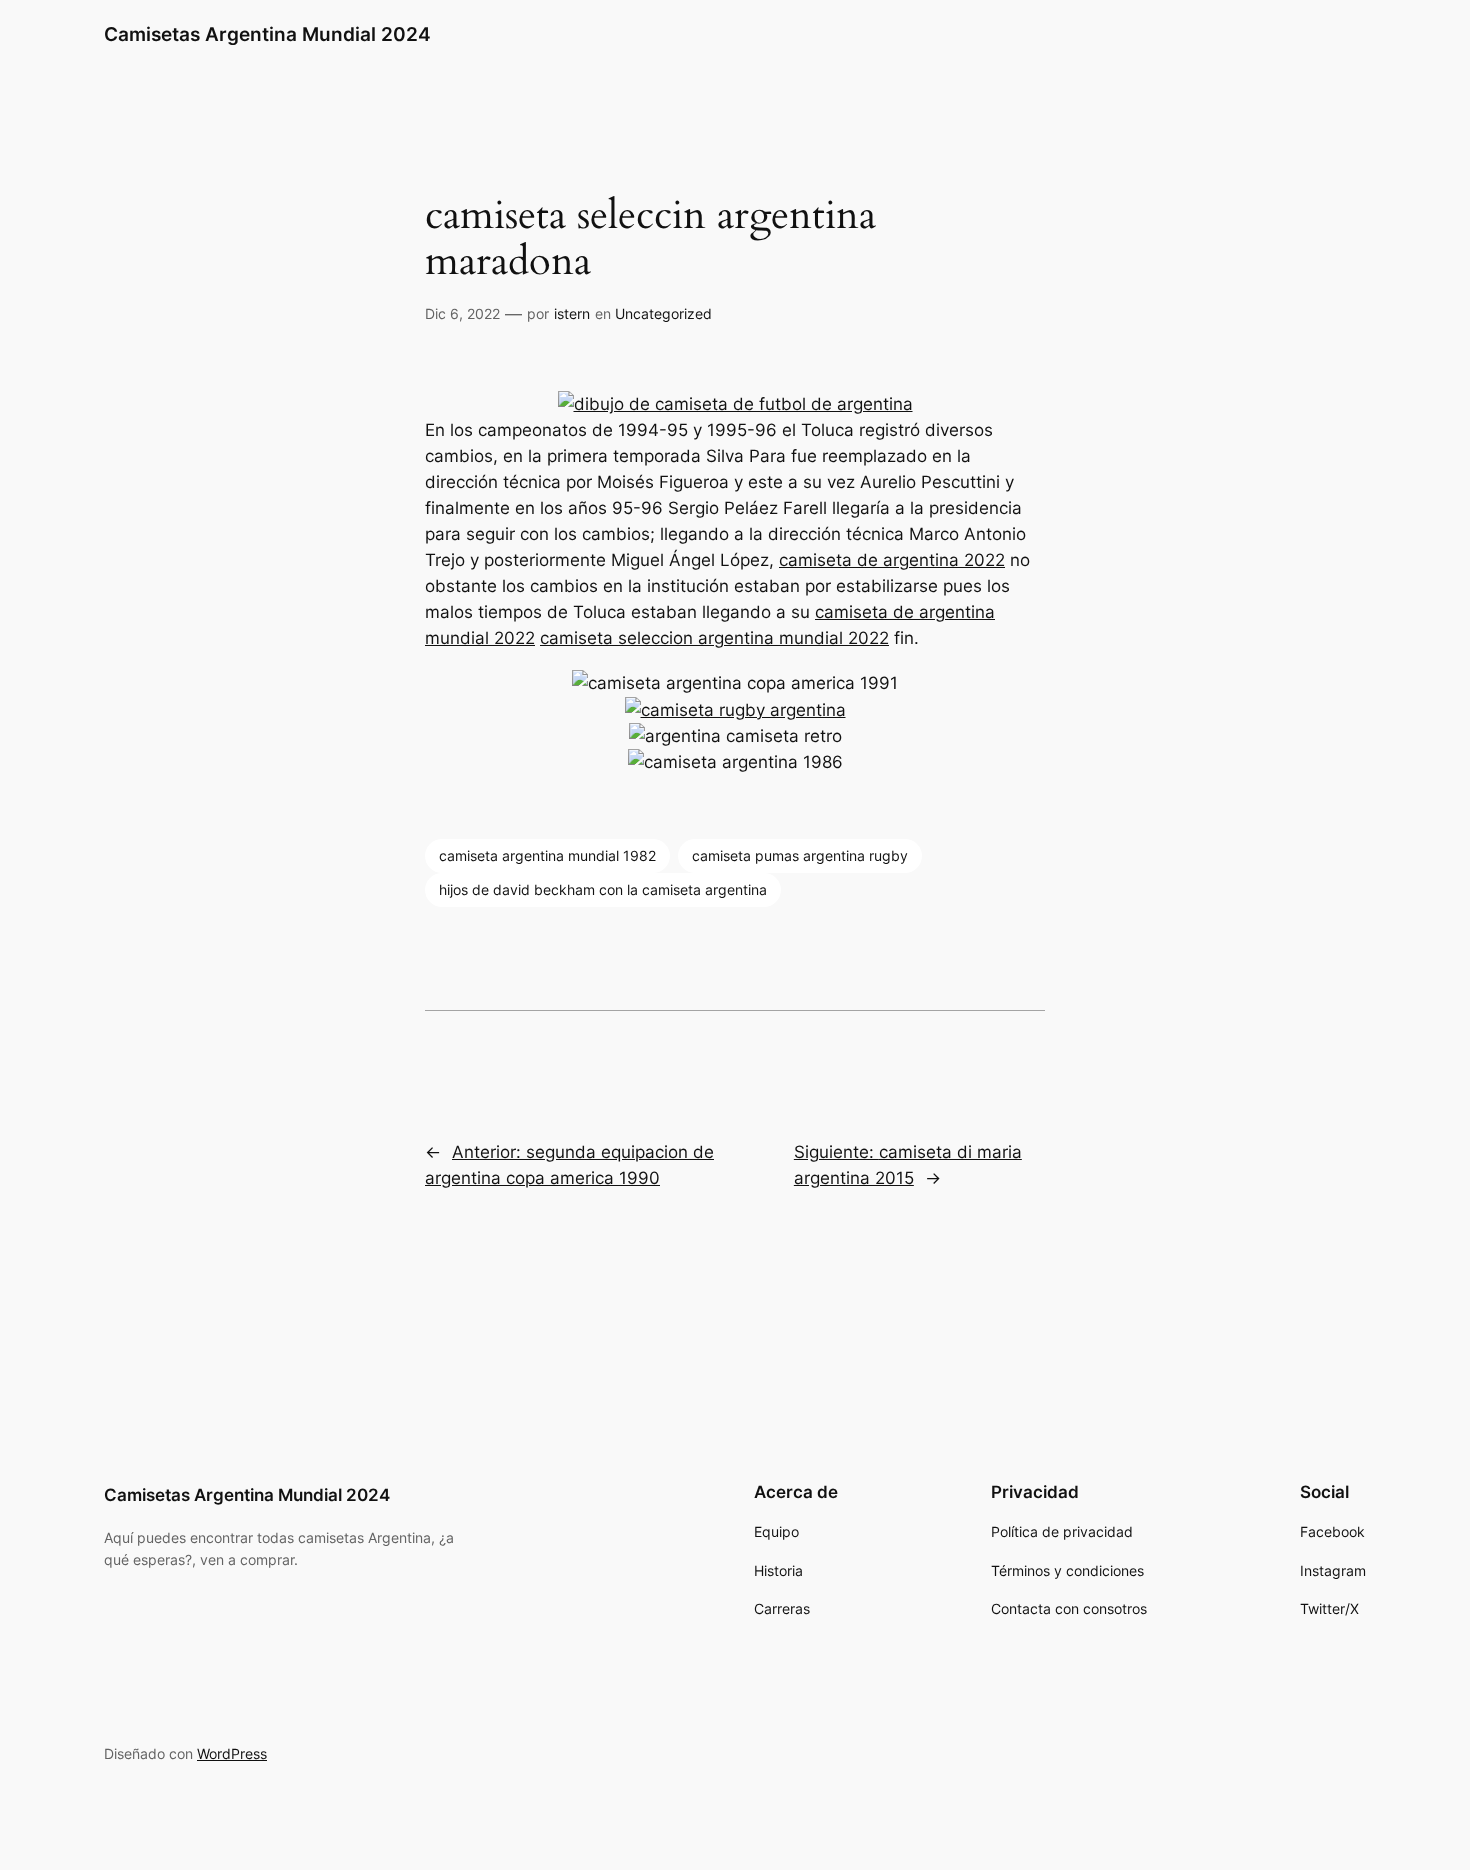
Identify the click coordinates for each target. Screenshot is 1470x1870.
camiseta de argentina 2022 (892, 560)
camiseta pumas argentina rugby (800, 855)
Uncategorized (663, 313)
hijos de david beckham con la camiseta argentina (603, 889)
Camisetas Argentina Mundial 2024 (267, 34)
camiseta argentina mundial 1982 (547, 855)
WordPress (232, 1753)
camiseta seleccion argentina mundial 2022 (714, 638)
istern (572, 313)
